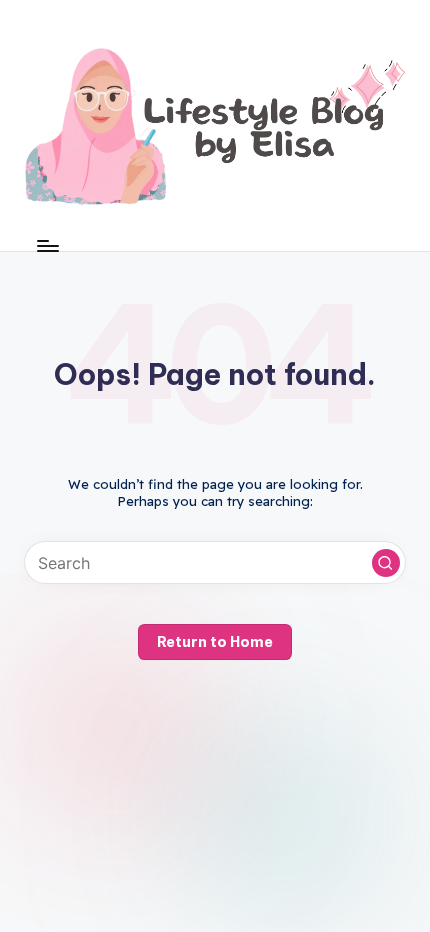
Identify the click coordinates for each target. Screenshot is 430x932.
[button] (386, 563)
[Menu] (47, 245)
